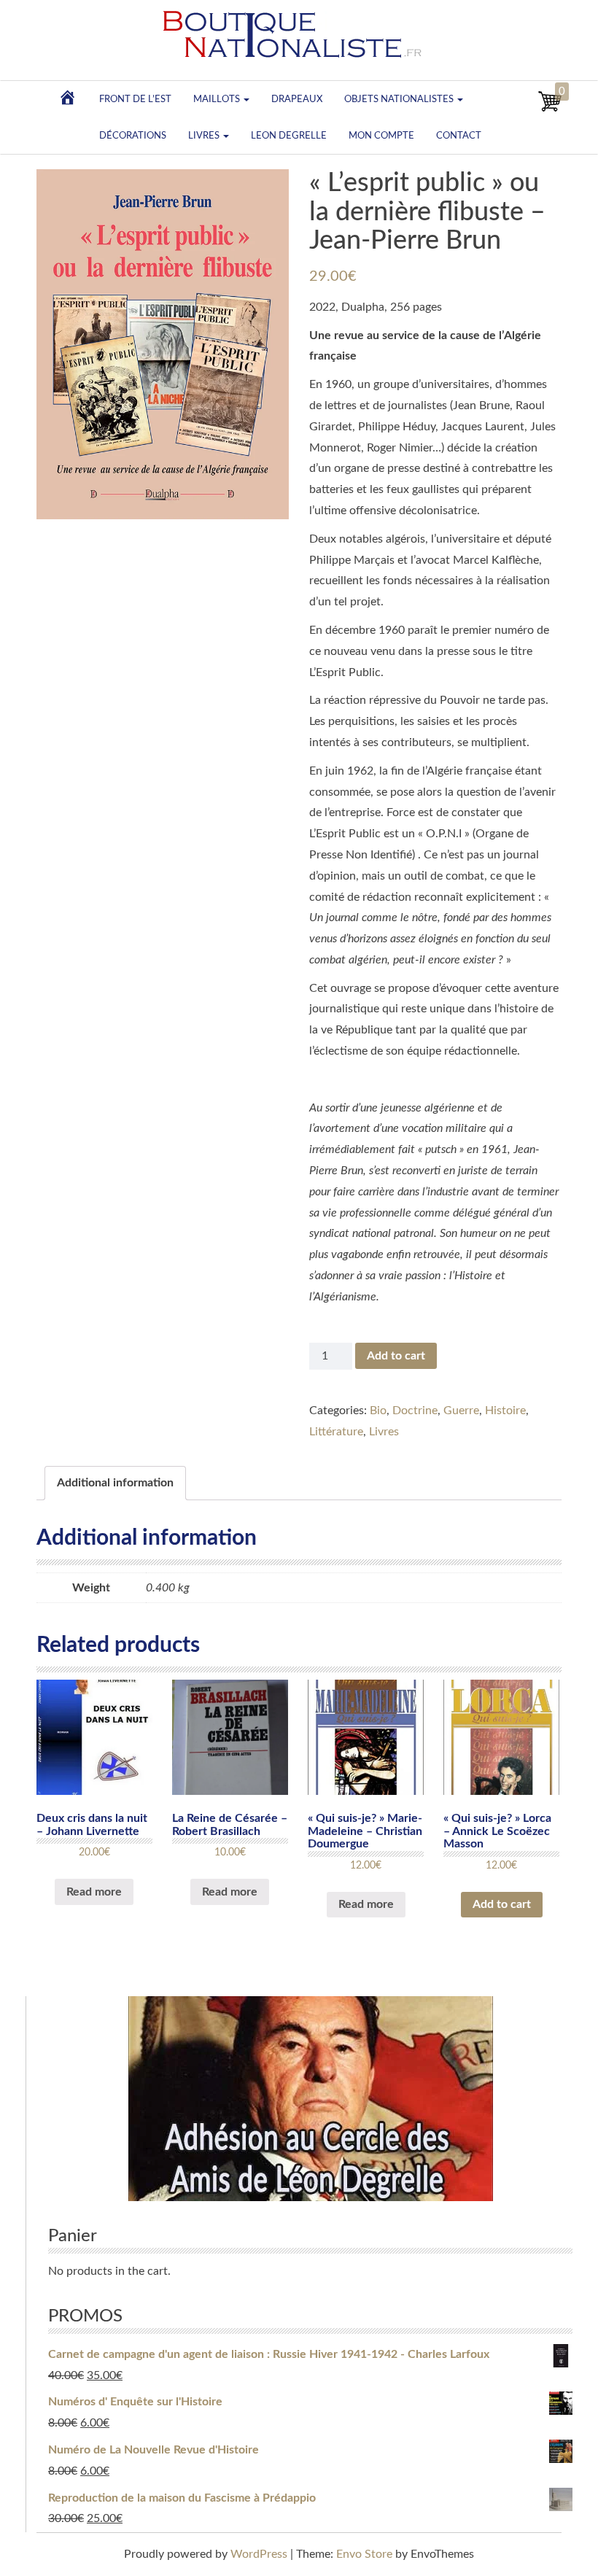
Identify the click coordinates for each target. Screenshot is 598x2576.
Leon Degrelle (289, 136)
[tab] (115, 1483)
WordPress (259, 2554)
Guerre (461, 1411)
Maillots (218, 99)
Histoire (505, 1411)
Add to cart (396, 1356)
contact (459, 136)
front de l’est (135, 99)
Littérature (336, 1432)
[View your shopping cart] (550, 109)
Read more (94, 1892)
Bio (378, 1411)
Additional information (115, 1483)
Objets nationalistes (400, 99)
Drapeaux (297, 99)
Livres (205, 136)
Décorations (133, 136)
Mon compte (381, 136)
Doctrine (415, 1411)
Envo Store (364, 2554)
